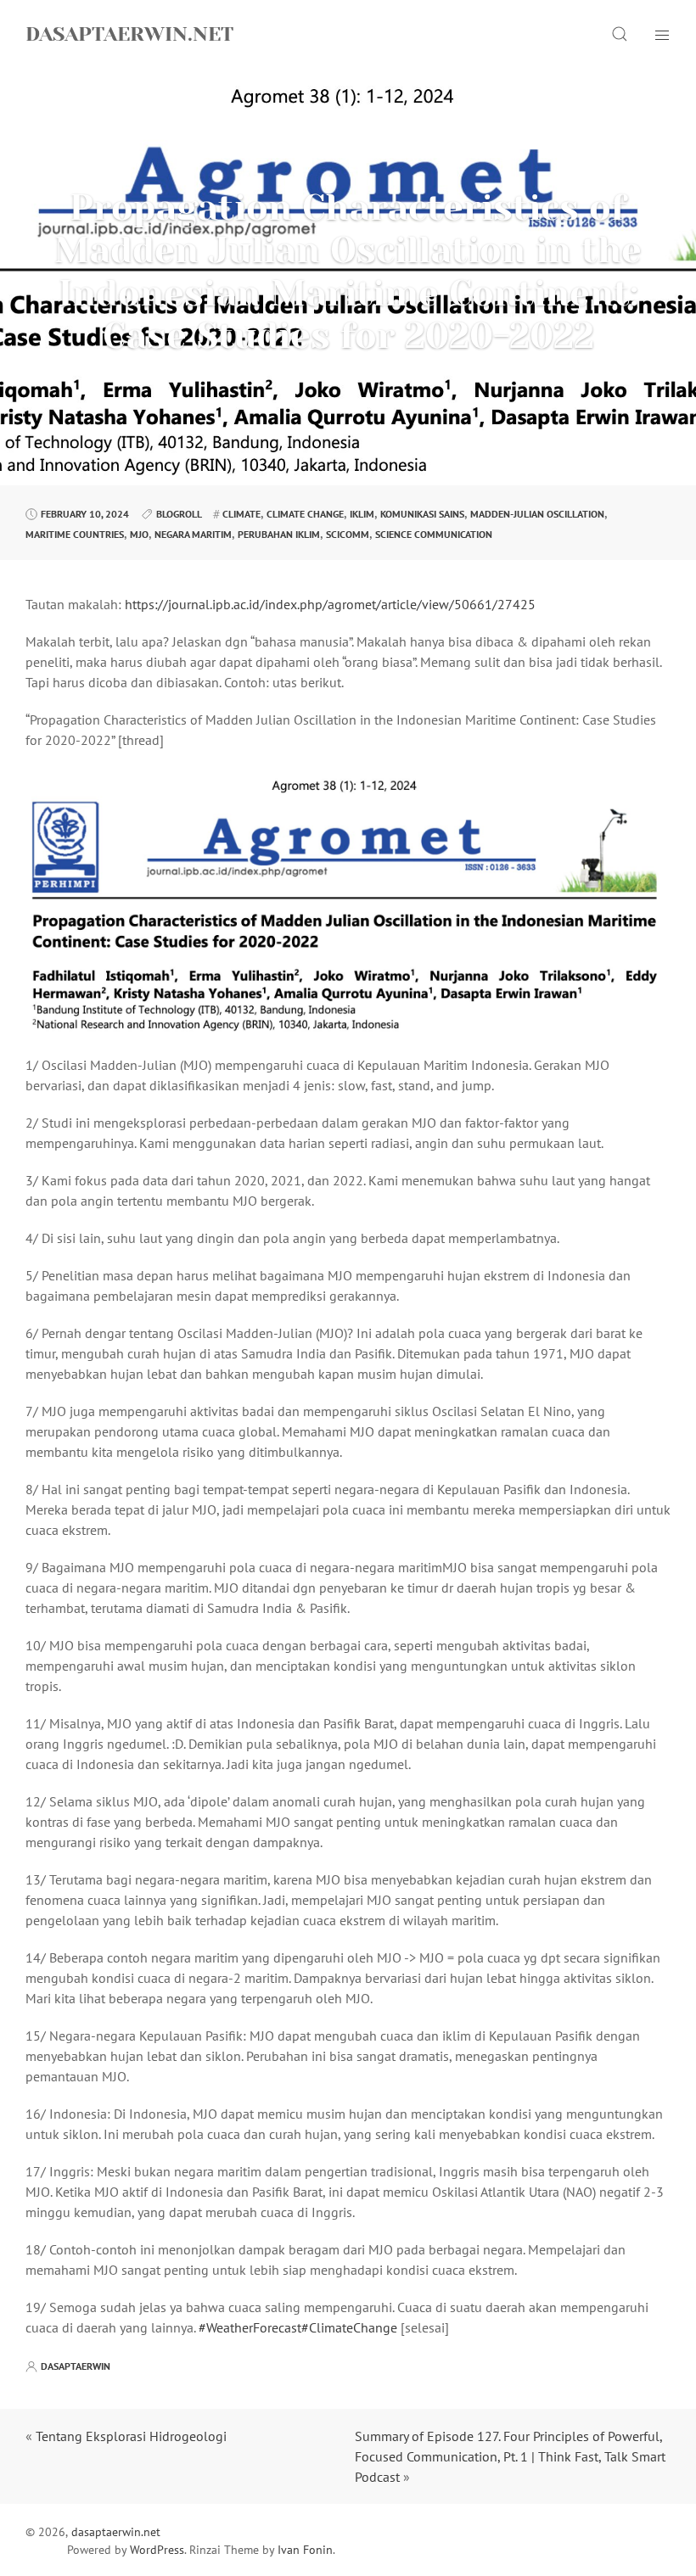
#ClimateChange (349, 2327)
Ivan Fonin (305, 2550)
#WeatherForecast (250, 2327)
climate (241, 514)
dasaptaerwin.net (129, 34)
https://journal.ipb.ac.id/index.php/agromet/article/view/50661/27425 (330, 604)
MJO (139, 534)
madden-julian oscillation (537, 514)
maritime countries (75, 534)
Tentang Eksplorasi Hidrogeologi (131, 2436)
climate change (305, 514)
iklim (362, 514)
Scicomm (348, 534)
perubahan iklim (279, 534)
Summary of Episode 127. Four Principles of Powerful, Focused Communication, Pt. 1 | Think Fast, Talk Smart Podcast (510, 2456)
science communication (434, 534)
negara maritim (193, 534)
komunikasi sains (422, 514)
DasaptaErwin (76, 2366)
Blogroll (179, 514)
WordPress (157, 2550)
